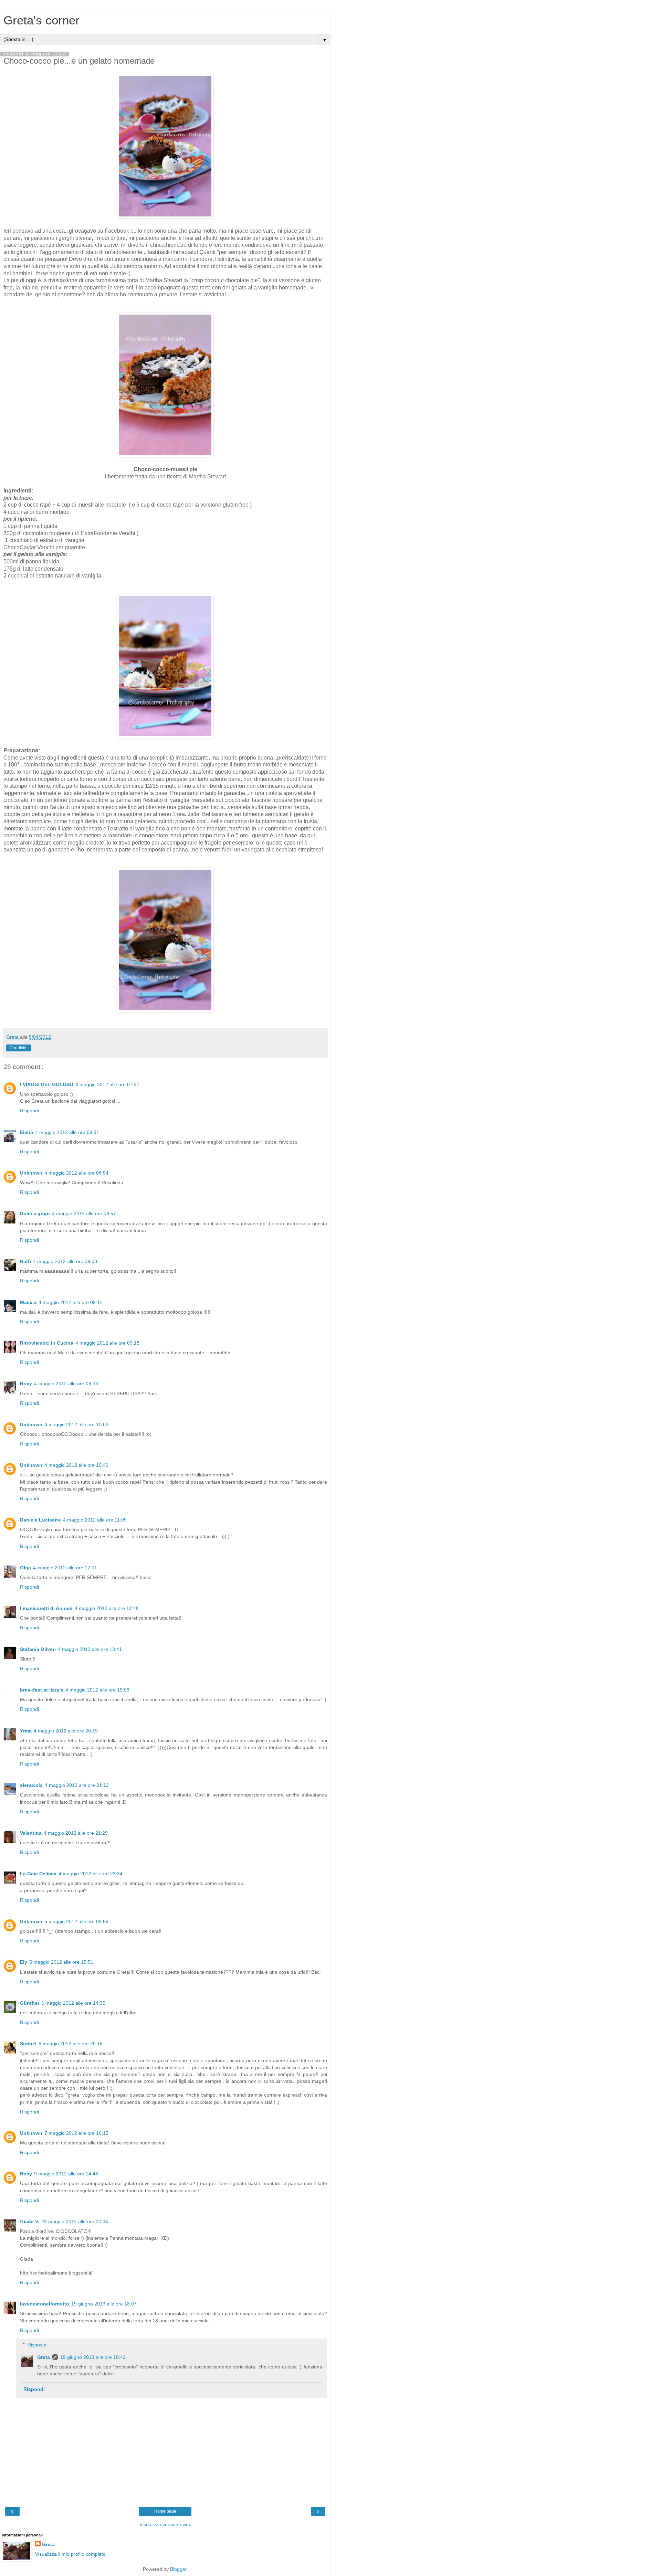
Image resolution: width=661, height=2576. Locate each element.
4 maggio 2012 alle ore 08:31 (67, 1132)
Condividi (19, 1048)
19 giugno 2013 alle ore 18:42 (93, 2357)
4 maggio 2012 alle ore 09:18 (107, 1343)
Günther (30, 2003)
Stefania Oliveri (38, 1649)
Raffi (25, 1261)
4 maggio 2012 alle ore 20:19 (66, 1731)
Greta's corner (41, 20)
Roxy (26, 1384)
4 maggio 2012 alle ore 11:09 (95, 1520)
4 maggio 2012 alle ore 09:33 (66, 1384)
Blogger (178, 2569)
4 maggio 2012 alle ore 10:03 (76, 1424)
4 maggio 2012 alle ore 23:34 (91, 1874)
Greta (44, 2357)
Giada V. (30, 2222)
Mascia (28, 1302)
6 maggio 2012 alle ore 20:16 (71, 2044)
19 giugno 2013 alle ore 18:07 (104, 2304)
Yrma (26, 1731)
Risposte (37, 2345)
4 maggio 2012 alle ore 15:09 (97, 1690)
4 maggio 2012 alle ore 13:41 (90, 1649)
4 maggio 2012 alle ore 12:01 (65, 1568)
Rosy (26, 2174)
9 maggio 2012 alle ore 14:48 (66, 2174)
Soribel (28, 2044)
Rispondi (29, 1111)
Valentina (31, 1833)
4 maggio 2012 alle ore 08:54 (76, 1173)
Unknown (31, 1173)
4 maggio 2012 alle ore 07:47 (107, 1084)
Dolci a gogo (35, 1213)
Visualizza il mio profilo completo (70, 2554)
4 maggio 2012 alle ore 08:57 (84, 1213)
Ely (24, 1962)
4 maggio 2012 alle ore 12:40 (107, 1608)
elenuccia (31, 1785)
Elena (27, 1132)
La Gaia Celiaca (38, 1874)
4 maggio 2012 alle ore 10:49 (76, 1465)
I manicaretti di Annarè (46, 1608)
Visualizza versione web (165, 2524)
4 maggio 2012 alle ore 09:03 (65, 1261)
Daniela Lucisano (40, 1520)
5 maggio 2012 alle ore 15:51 (61, 1962)
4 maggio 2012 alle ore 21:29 (76, 1833)
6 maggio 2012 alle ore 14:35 (73, 2003)
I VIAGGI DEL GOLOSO (47, 1084)
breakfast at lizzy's (42, 1690)
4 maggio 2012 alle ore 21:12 (77, 1785)
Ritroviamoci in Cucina (47, 1343)
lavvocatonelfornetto (45, 2304)
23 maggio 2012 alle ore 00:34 (75, 2222)
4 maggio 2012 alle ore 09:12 (71, 1302)
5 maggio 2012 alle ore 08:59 (76, 1921)
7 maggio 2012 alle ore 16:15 (76, 2133)
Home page (165, 2511)
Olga (25, 1568)
